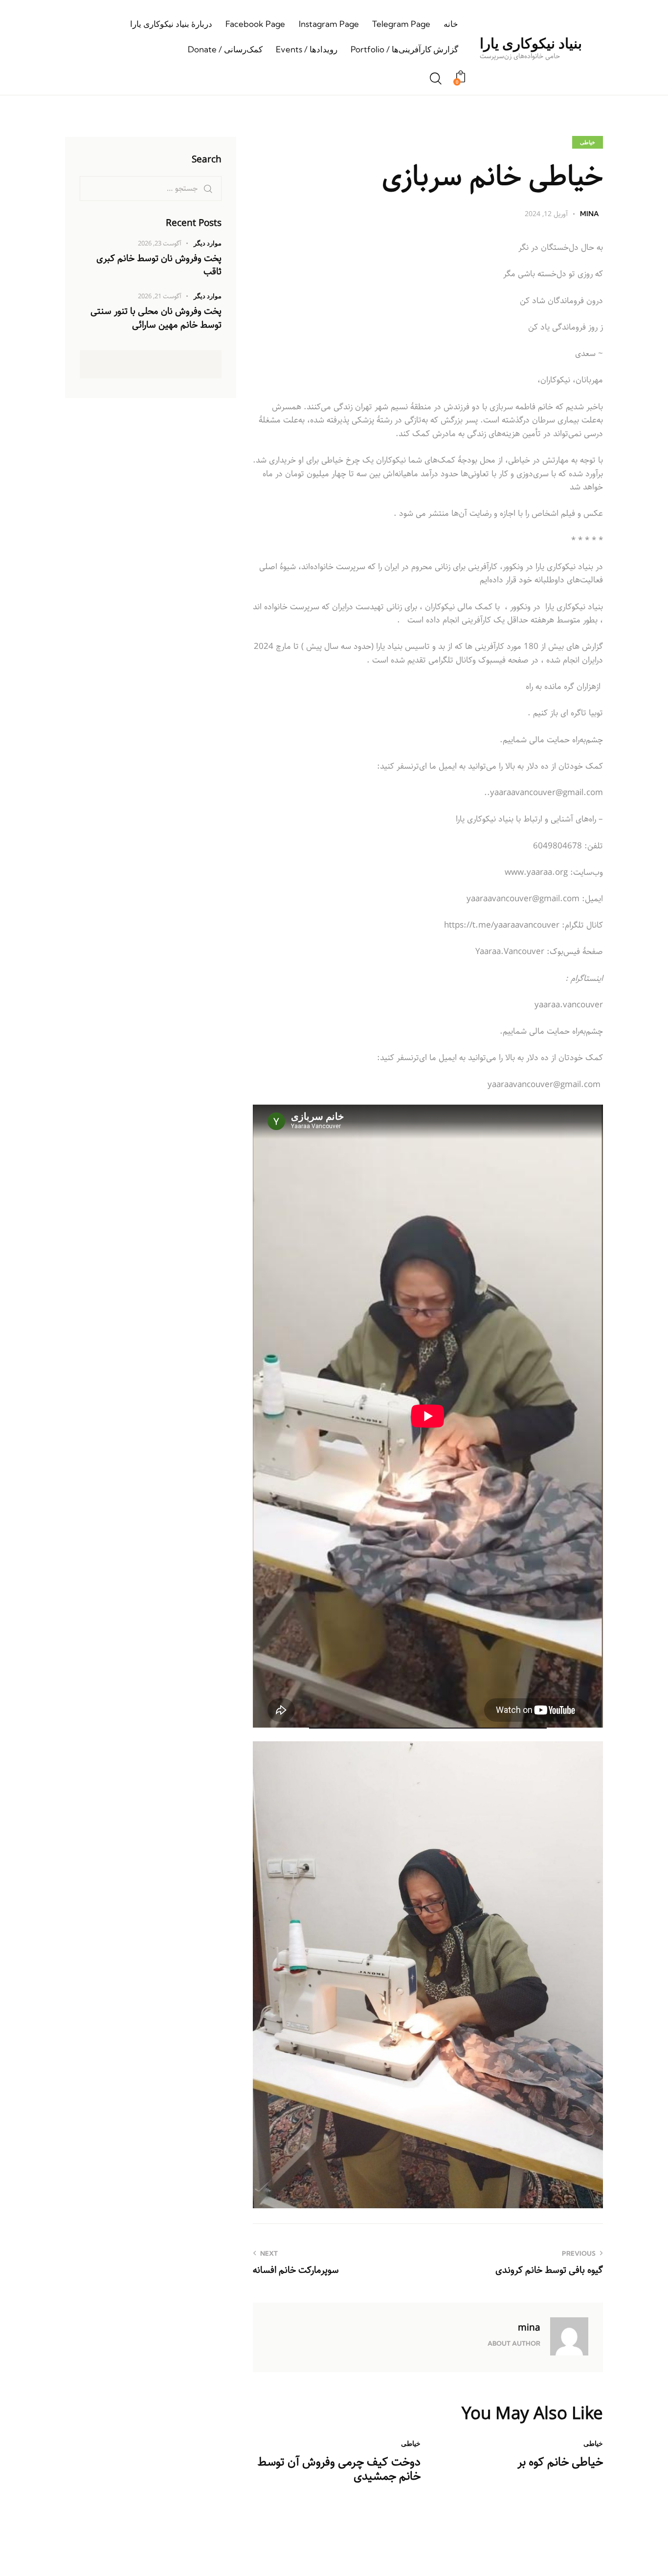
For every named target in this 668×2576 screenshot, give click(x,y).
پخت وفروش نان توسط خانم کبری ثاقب (159, 265)
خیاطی (588, 142)
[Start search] (436, 79)
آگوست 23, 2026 (160, 244)
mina (529, 2328)
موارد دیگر (208, 243)
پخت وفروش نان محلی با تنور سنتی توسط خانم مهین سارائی (156, 319)
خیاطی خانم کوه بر (560, 2462)
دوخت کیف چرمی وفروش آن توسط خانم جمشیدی (339, 2469)
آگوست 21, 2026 (160, 297)
